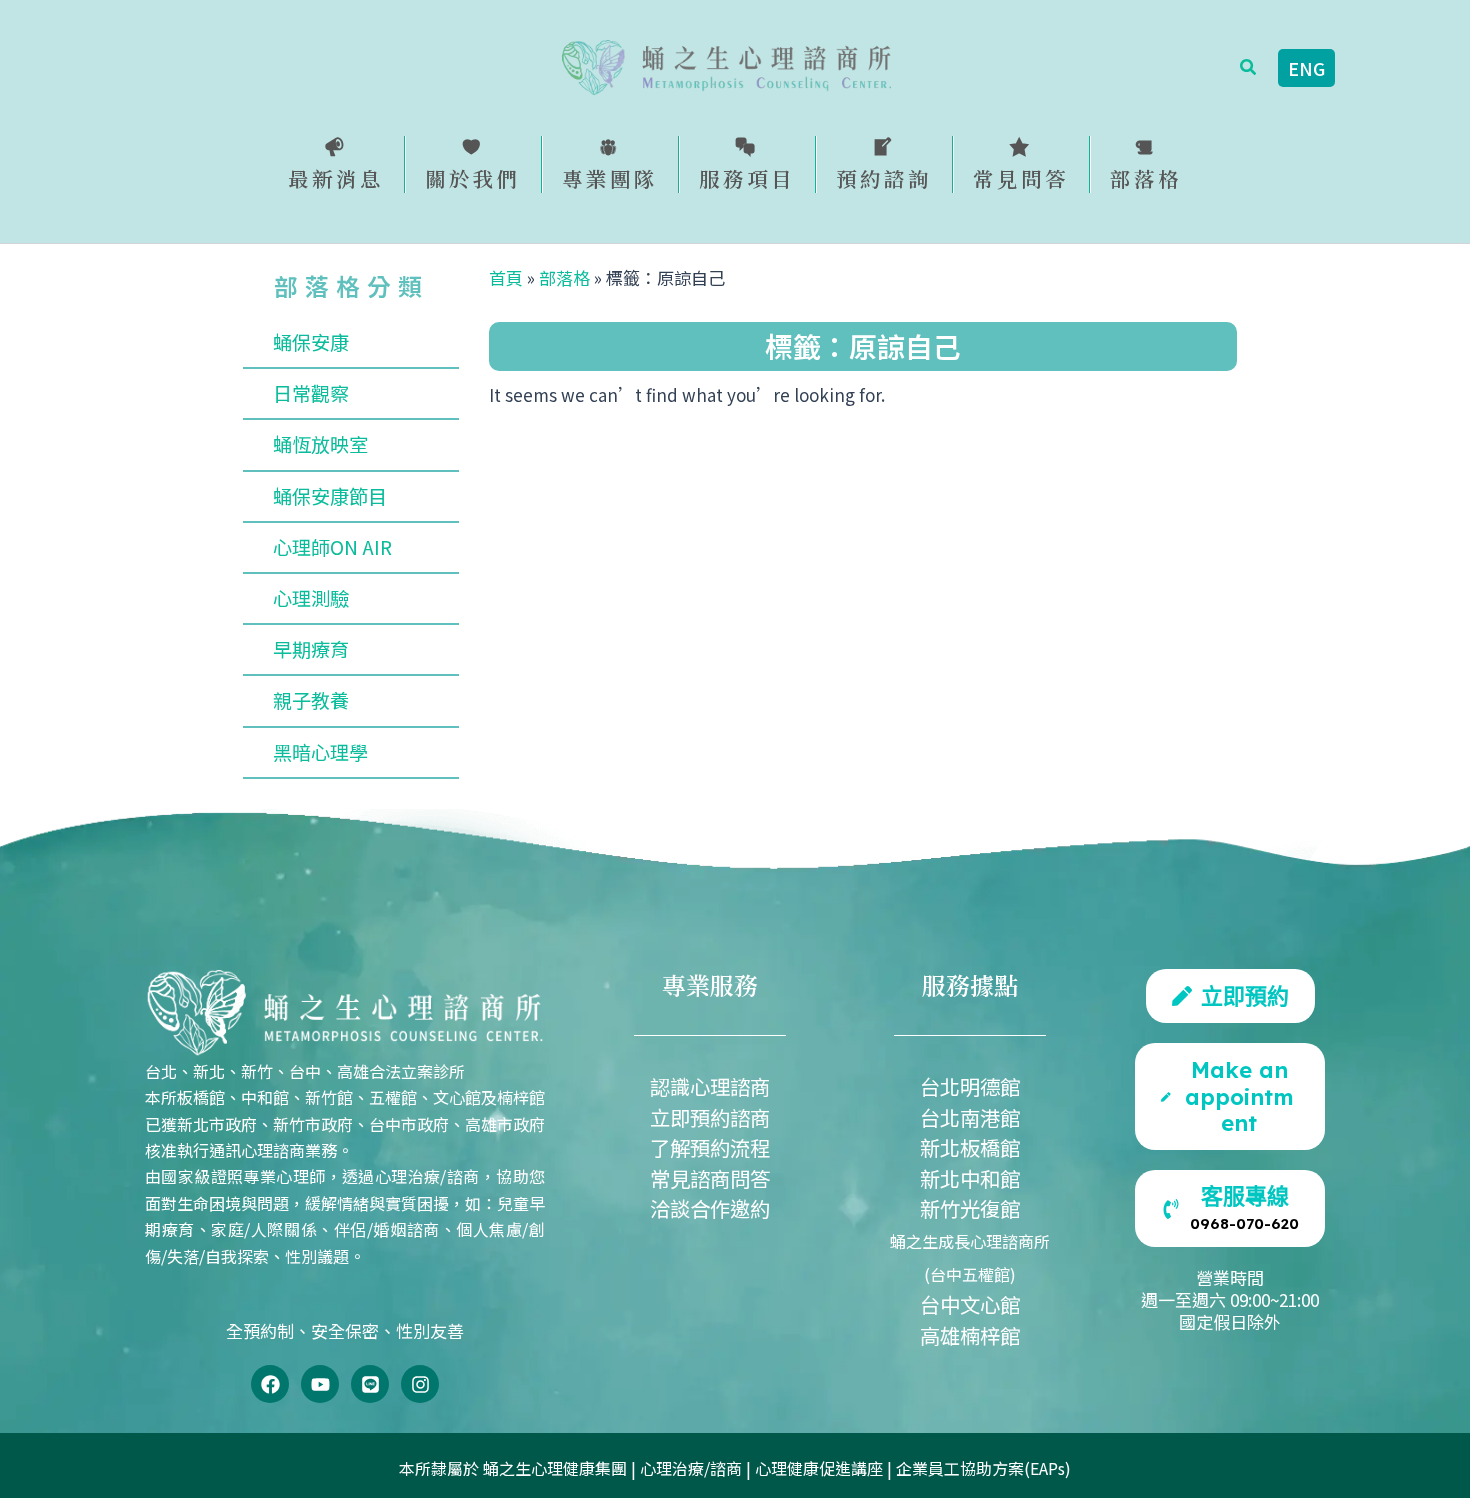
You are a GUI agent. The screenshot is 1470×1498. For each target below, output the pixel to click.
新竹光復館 (970, 1208)
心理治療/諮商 (691, 1468)
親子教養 (311, 700)
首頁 (506, 277)
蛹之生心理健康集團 (555, 1468)
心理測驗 (311, 598)
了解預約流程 (710, 1147)
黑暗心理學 (320, 752)
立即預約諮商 (710, 1117)
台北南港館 (970, 1117)
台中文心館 (970, 1304)
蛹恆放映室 (320, 444)
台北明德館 (970, 1086)
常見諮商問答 (710, 1178)
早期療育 (311, 649)
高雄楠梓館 (970, 1335)
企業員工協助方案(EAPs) (983, 1468)
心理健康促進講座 (819, 1468)
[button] (1249, 68)
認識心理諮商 (710, 1086)
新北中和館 (970, 1178)
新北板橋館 (970, 1147)
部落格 (564, 277)
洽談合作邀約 (710, 1208)
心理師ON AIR (332, 547)
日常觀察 (311, 393)
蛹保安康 (311, 342)
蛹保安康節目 (330, 496)
